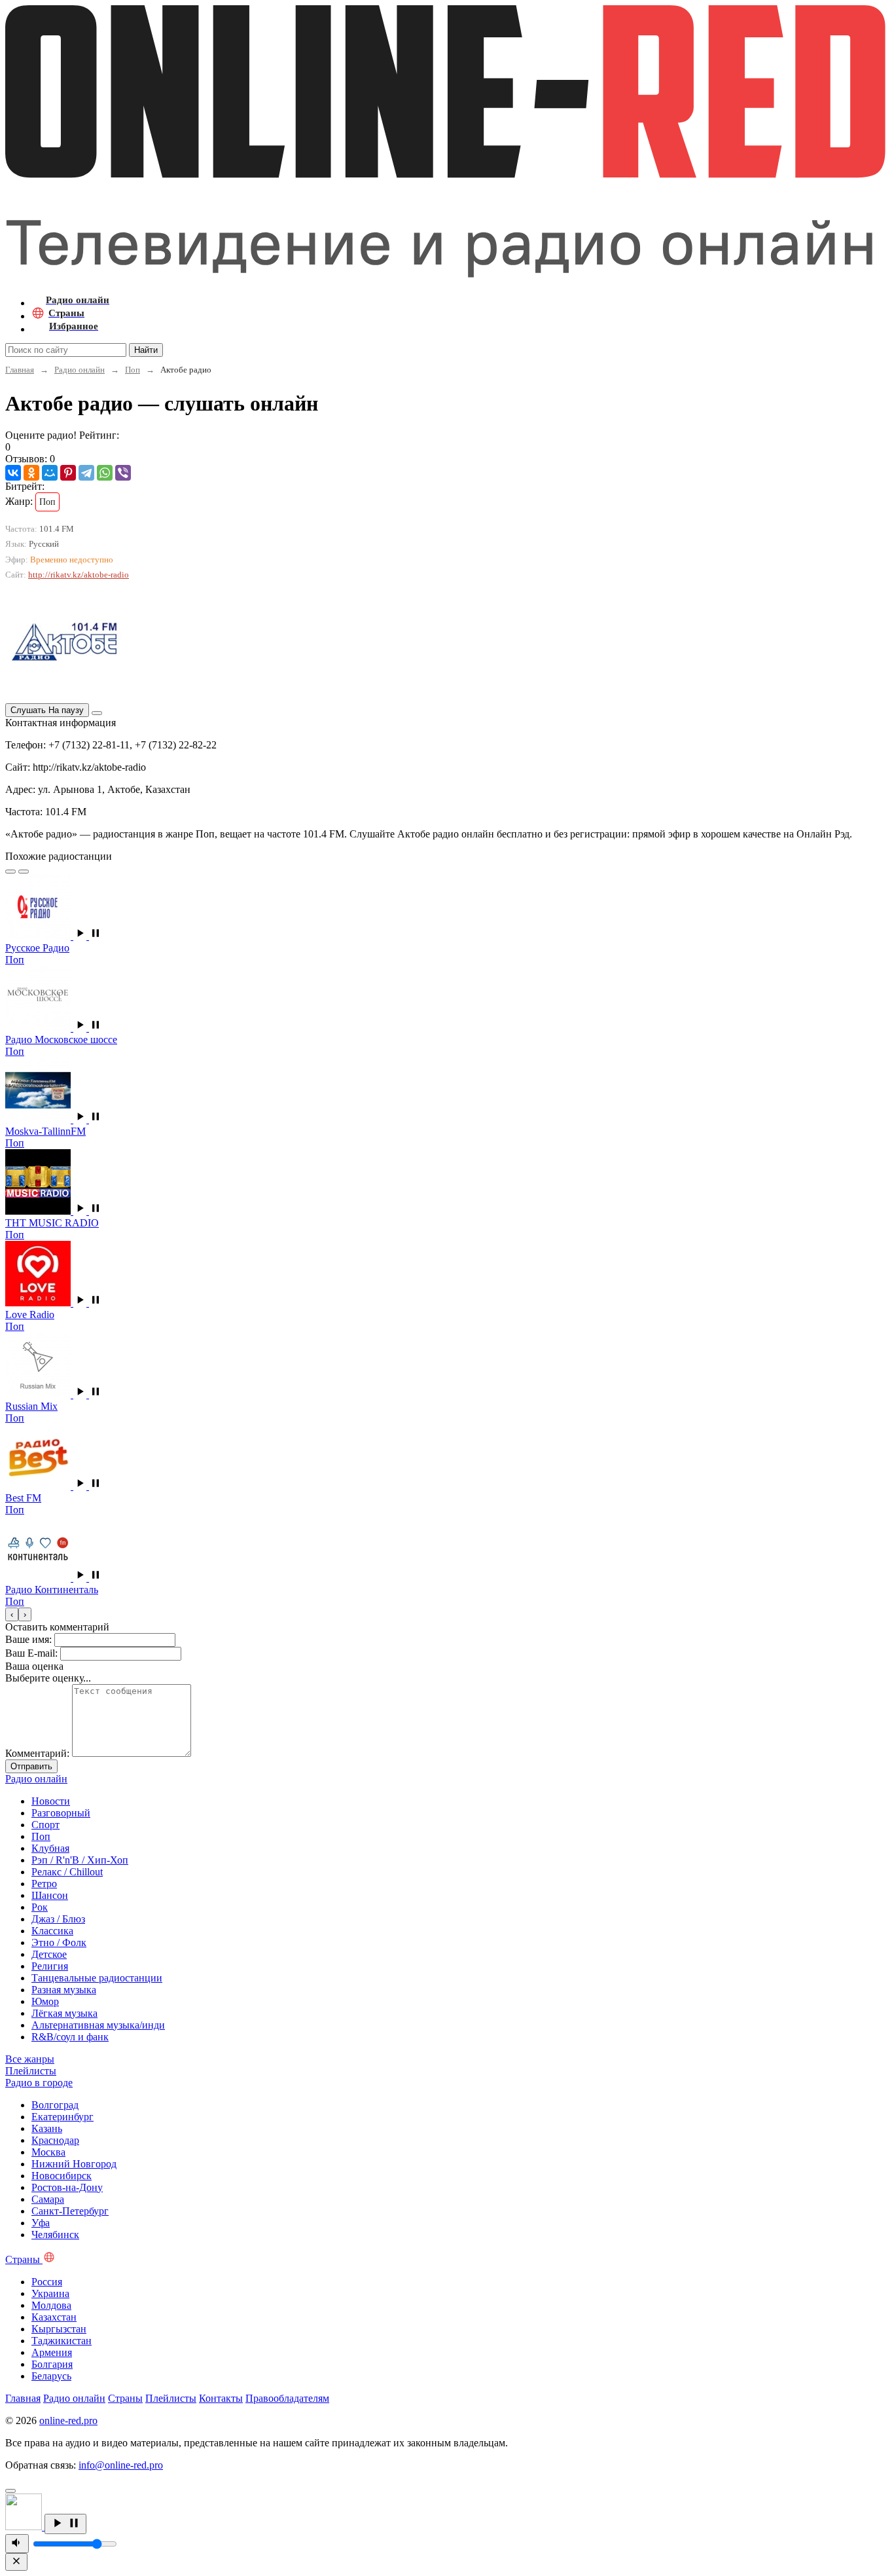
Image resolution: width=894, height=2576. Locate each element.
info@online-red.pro (121, 2465)
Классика (52, 1931)
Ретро (44, 1884)
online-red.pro (68, 2420)
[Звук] (17, 2544)
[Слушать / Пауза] (65, 2524)
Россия (47, 2282)
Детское (49, 1954)
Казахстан (54, 2317)
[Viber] (123, 473)
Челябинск (55, 2235)
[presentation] (12, 1614)
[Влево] (10, 872)
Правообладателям (287, 2398)
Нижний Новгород (74, 2164)
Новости (51, 1801)
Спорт (45, 1825)
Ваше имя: (28, 1639)
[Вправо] (24, 872)
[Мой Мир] (50, 473)
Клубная (50, 1848)
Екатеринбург (63, 2117)
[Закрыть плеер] (16, 2562)
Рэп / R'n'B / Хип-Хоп (80, 1860)
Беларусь (51, 2376)
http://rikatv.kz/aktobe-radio (79, 575)
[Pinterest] (68, 473)
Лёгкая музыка (64, 2013)
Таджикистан (62, 2341)
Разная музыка (64, 1990)
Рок (40, 1907)
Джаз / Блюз (58, 1919)
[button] (88, 936)
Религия (50, 1966)
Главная (20, 370)
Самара (48, 2199)
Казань (47, 2128)
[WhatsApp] (105, 473)
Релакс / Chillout (67, 1872)
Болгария (52, 2364)
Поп (133, 370)
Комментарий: (37, 1753)
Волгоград (55, 2105)
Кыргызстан (59, 2329)
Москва (48, 2152)
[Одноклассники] (31, 473)
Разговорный (61, 1813)
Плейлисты (171, 2398)
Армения (52, 2352)
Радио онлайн (80, 370)
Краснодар (55, 2140)
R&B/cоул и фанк (70, 2037)
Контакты (221, 2398)
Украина (50, 2293)
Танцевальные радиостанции (97, 1978)
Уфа (41, 2223)
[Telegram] (86, 473)
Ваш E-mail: (31, 1653)
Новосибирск (62, 2176)
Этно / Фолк (59, 1942)
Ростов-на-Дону (67, 2187)
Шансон (50, 1895)
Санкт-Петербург (70, 2211)
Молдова (51, 2305)
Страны (125, 2398)
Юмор (45, 2001)
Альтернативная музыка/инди (98, 2025)
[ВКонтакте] (13, 473)
